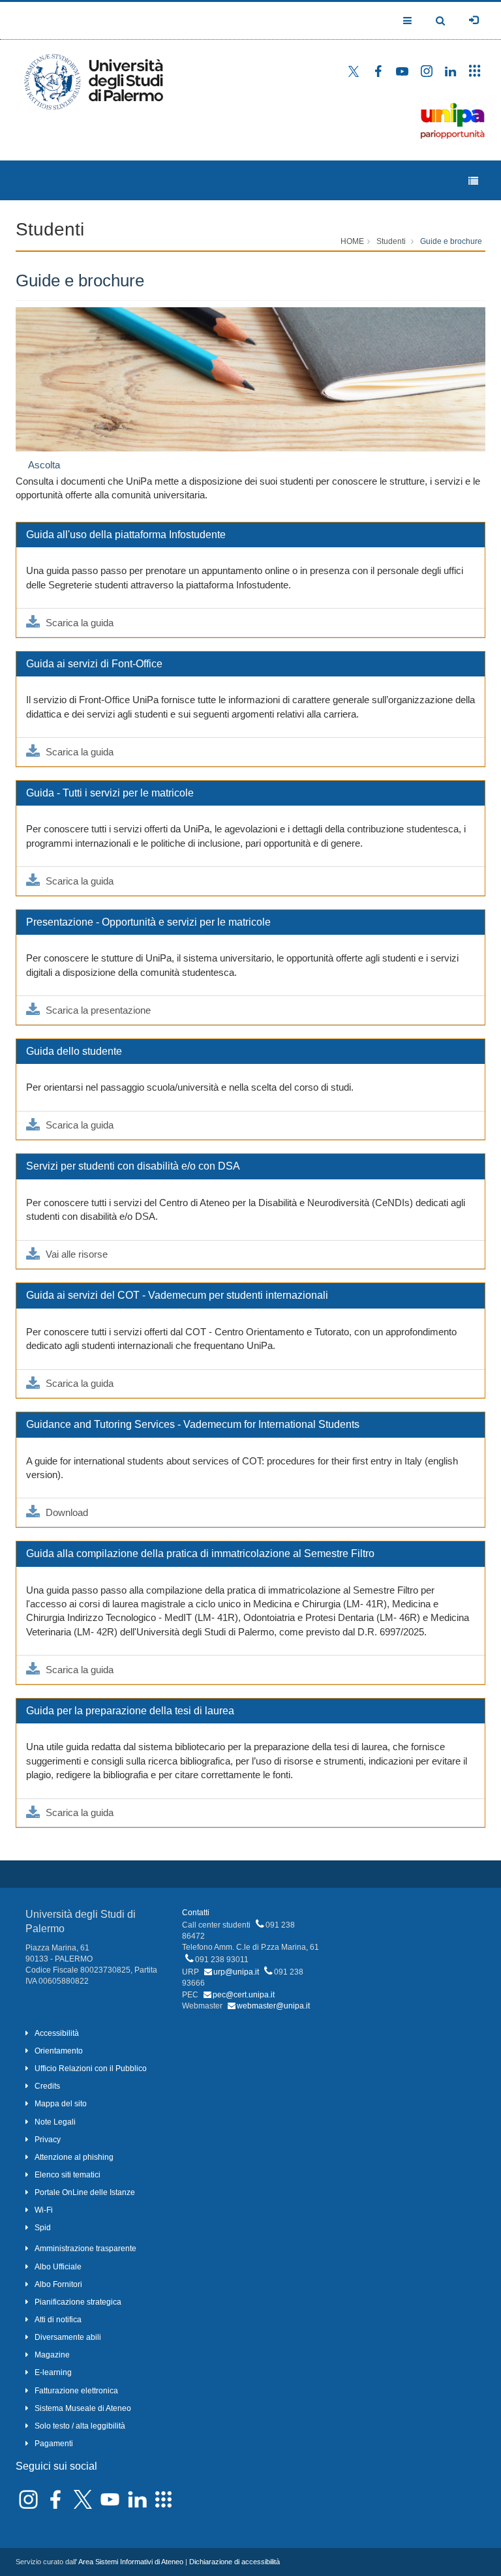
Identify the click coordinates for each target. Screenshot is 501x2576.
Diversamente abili (68, 2337)
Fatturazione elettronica (76, 2391)
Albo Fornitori (58, 2284)
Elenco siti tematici (68, 2175)
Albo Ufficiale (58, 2267)
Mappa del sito (61, 2104)
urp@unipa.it (236, 1972)
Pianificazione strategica (78, 2302)
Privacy (48, 2140)
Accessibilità (57, 2033)
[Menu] (473, 181)
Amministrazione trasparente (85, 2249)
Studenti (50, 229)
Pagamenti (54, 2444)
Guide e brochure (451, 241)
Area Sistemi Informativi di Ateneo (131, 2562)
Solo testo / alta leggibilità (80, 2426)
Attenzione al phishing (74, 2157)
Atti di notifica (58, 2320)
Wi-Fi (44, 2210)
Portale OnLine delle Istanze (85, 2192)
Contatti (196, 1913)
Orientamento (59, 2051)
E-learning (53, 2372)
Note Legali (55, 2122)
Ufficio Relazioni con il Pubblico (91, 2068)
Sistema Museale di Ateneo (83, 2408)
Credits (47, 2086)
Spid (43, 2228)
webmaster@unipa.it (273, 2006)
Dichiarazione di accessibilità (235, 2562)
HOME (352, 241)
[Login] (474, 20)
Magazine (52, 2355)
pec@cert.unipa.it (244, 1995)
